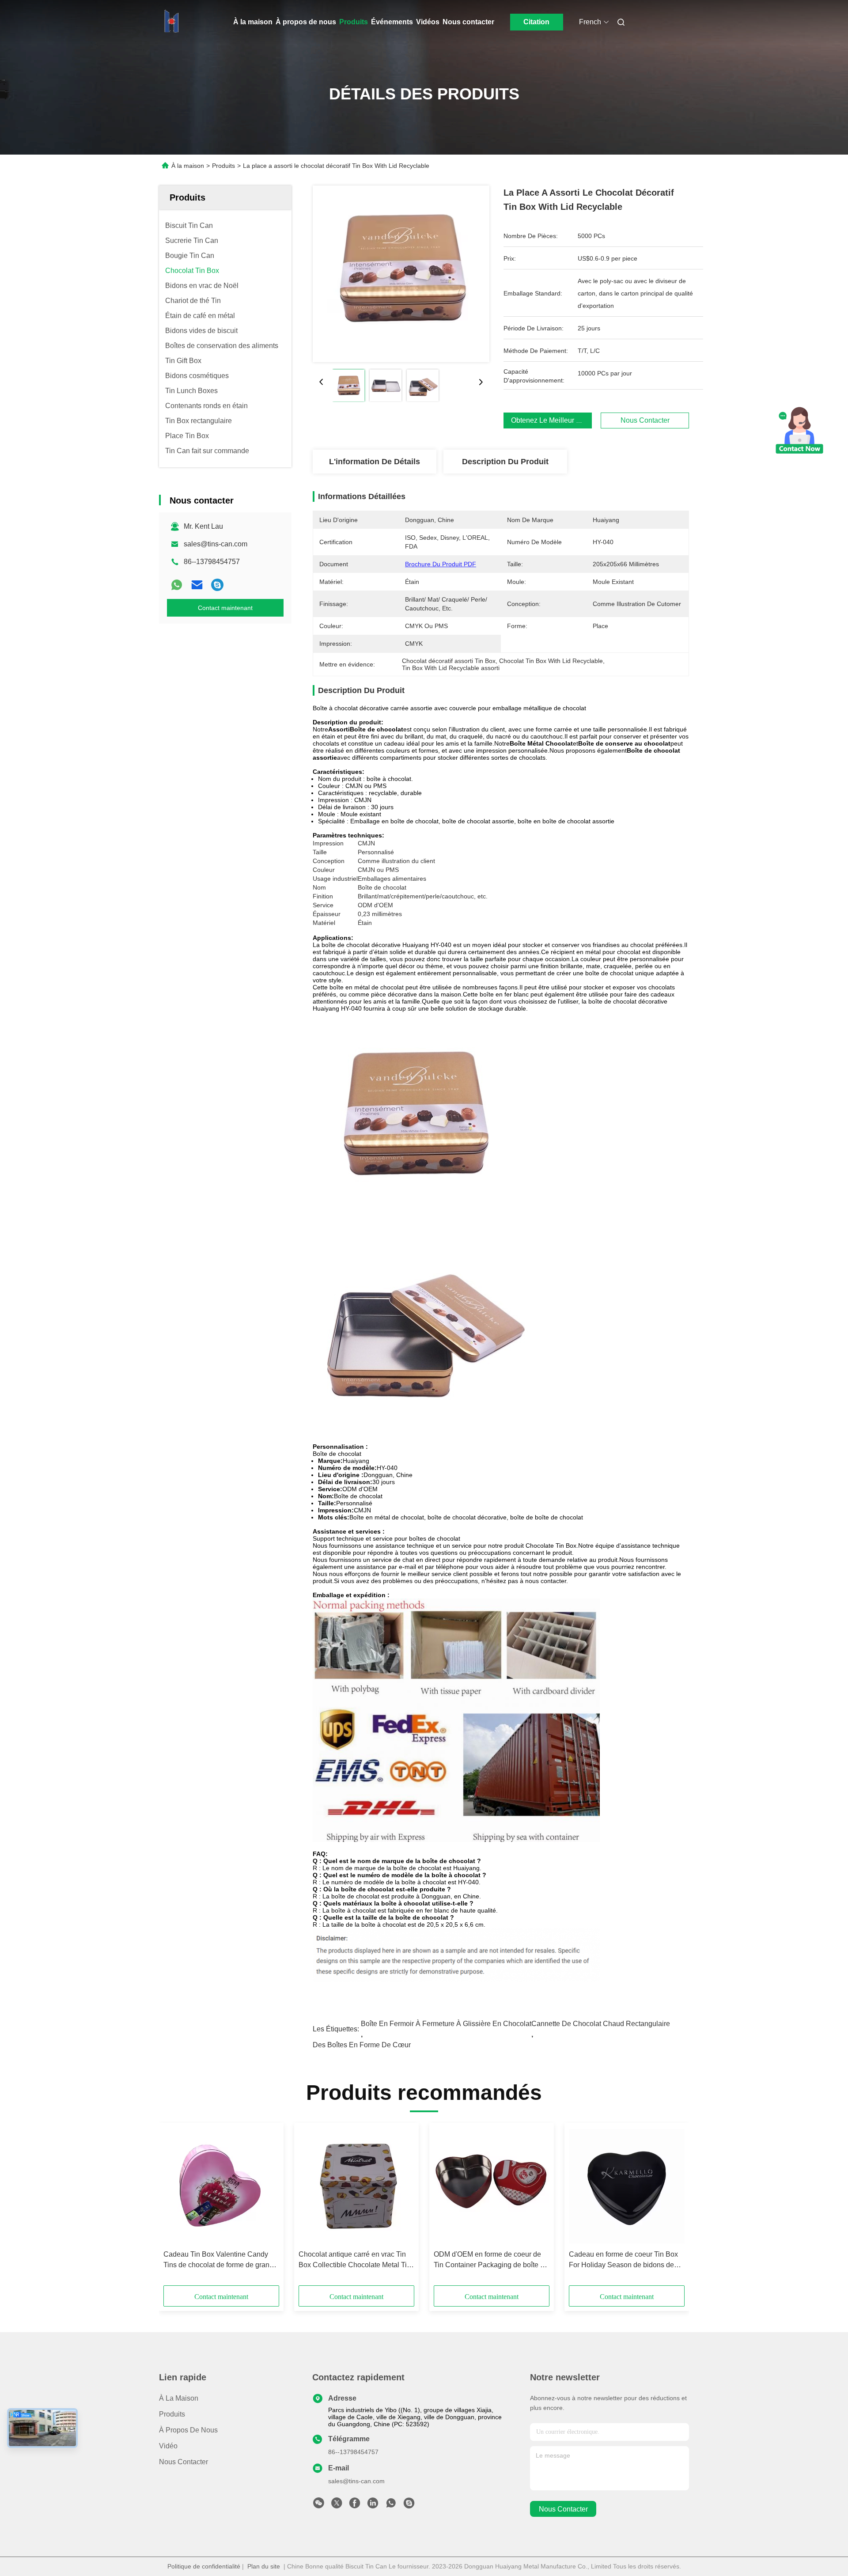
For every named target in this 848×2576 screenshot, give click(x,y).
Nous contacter (468, 22)
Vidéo (168, 2446)
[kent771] (217, 585)
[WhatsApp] (177, 585)
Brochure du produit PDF (441, 564)
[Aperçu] (171, 22)
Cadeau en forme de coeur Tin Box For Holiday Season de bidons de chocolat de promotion (623, 2260)
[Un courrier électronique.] (197, 585)
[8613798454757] (391, 2505)
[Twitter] (337, 2505)
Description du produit (505, 462)
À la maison (253, 22)
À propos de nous (306, 22)
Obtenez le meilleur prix (550, 420)
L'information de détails (375, 462)
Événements (392, 22)
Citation (536, 22)
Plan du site (264, 2566)
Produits (354, 22)
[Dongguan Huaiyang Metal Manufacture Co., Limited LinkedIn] (373, 2505)
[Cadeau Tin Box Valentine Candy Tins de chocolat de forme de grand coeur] (221, 2186)
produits (172, 2414)
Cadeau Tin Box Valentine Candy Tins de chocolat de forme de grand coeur (218, 2260)
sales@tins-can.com (216, 544)
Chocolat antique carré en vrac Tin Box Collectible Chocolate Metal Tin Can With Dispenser (355, 2260)
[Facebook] (355, 2505)
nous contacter (563, 2509)
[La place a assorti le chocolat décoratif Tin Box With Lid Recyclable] (401, 274)
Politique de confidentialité (204, 2566)
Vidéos (428, 22)
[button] (175, 2207)
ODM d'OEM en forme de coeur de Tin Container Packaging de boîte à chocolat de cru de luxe (489, 2260)
